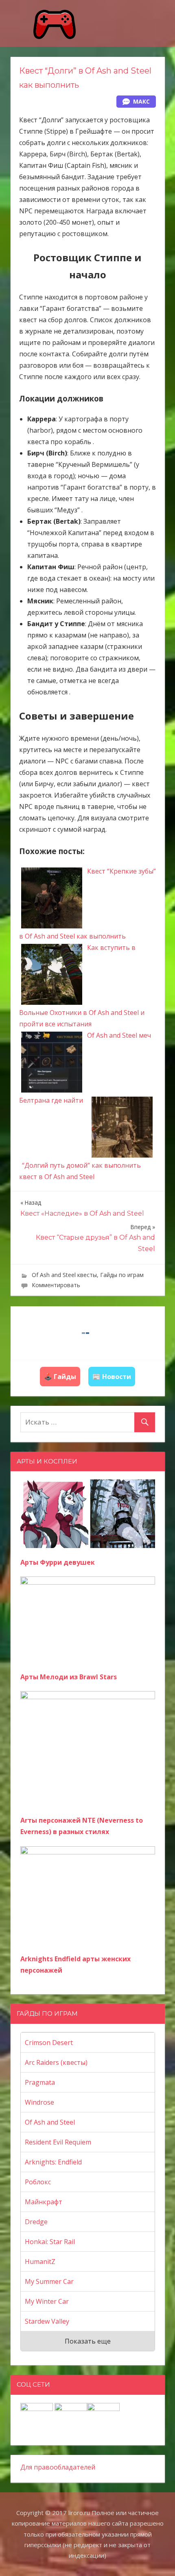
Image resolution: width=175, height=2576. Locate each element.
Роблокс (38, 2182)
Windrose (39, 2102)
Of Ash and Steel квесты (64, 1275)
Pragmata (40, 2082)
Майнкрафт (44, 2202)
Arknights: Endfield (53, 2162)
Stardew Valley (47, 2321)
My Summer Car (49, 2281)
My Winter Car (47, 2301)
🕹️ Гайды (60, 1377)
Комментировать (56, 1285)
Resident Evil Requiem (58, 2142)
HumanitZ (40, 2262)
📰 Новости (112, 1377)
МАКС (141, 101)
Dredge (36, 2222)
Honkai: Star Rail (50, 2242)
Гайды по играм (122, 1275)
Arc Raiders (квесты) (56, 2062)
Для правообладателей (58, 2467)
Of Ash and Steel (50, 2122)
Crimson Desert (49, 2043)
